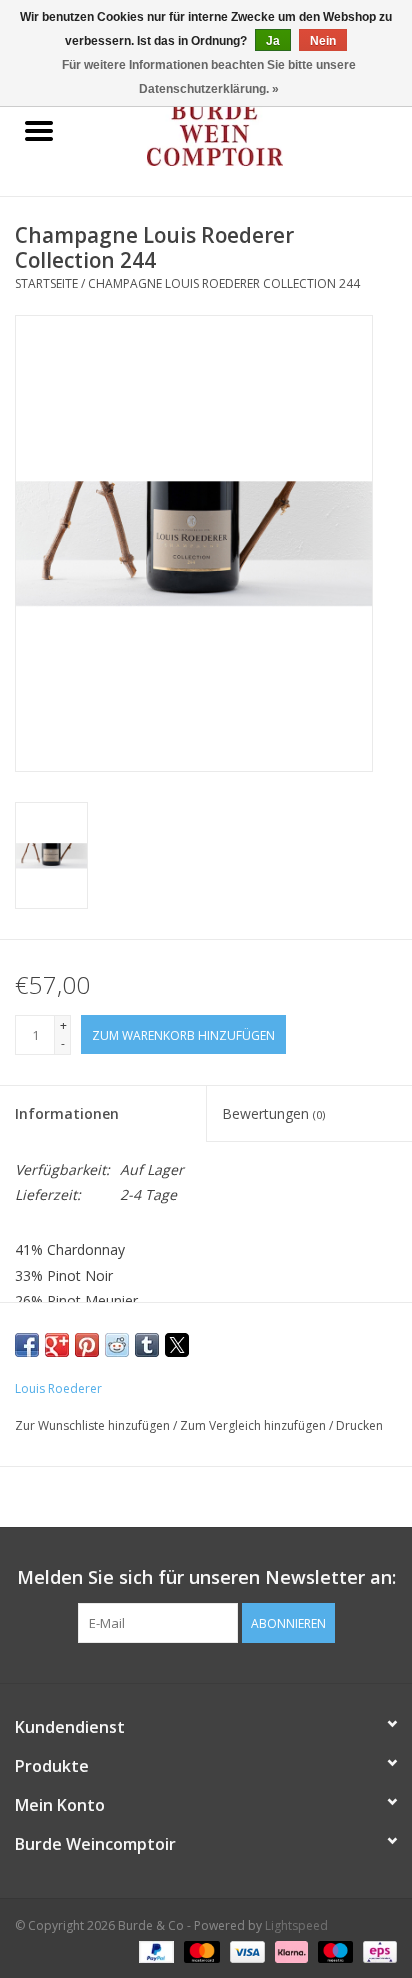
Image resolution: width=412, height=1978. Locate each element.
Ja (273, 41)
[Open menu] (39, 130)
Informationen (67, 1113)
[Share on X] (177, 1345)
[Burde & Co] (245, 132)
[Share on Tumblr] (147, 1345)
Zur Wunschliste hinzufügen (94, 1425)
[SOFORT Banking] (289, 1950)
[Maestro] (333, 1950)
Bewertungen (273, 1113)
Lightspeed (296, 1925)
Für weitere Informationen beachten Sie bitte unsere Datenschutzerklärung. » (209, 77)
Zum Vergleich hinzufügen (254, 1425)
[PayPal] (154, 1950)
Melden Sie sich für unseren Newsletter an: (206, 1577)
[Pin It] (87, 1345)
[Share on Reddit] (117, 1345)
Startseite (46, 283)
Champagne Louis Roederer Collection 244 (224, 283)
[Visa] (245, 1950)
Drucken (359, 1425)
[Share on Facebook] (27, 1345)
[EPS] (376, 1950)
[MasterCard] (199, 1950)
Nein (323, 41)
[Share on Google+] (57, 1345)
